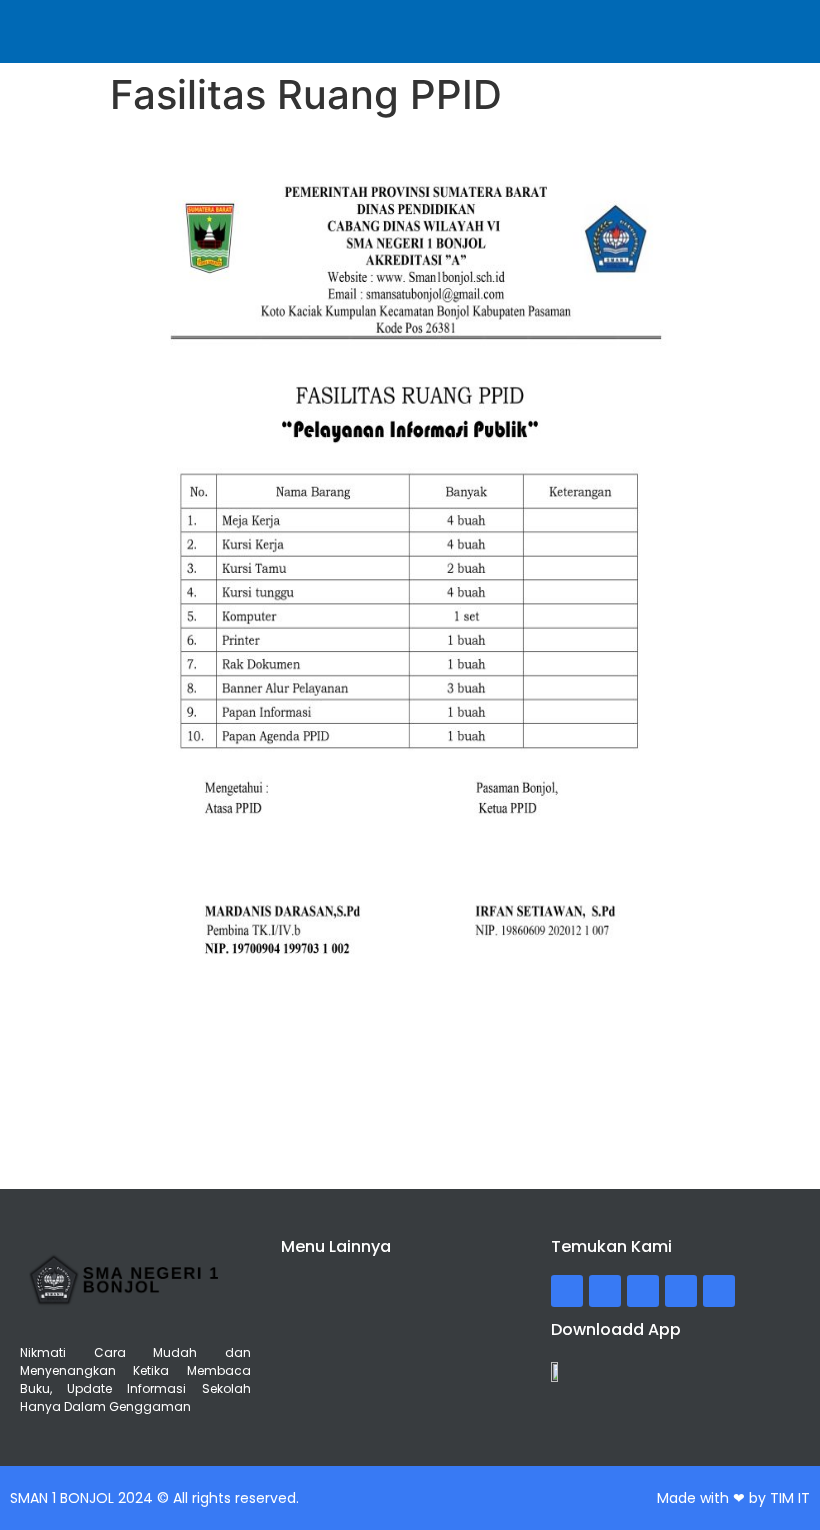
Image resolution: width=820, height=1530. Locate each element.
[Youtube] (681, 1291)
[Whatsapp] (719, 1291)
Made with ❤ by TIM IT (733, 1498)
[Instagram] (643, 1291)
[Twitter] (605, 1291)
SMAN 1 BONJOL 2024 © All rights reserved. (154, 1498)
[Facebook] (567, 1291)
